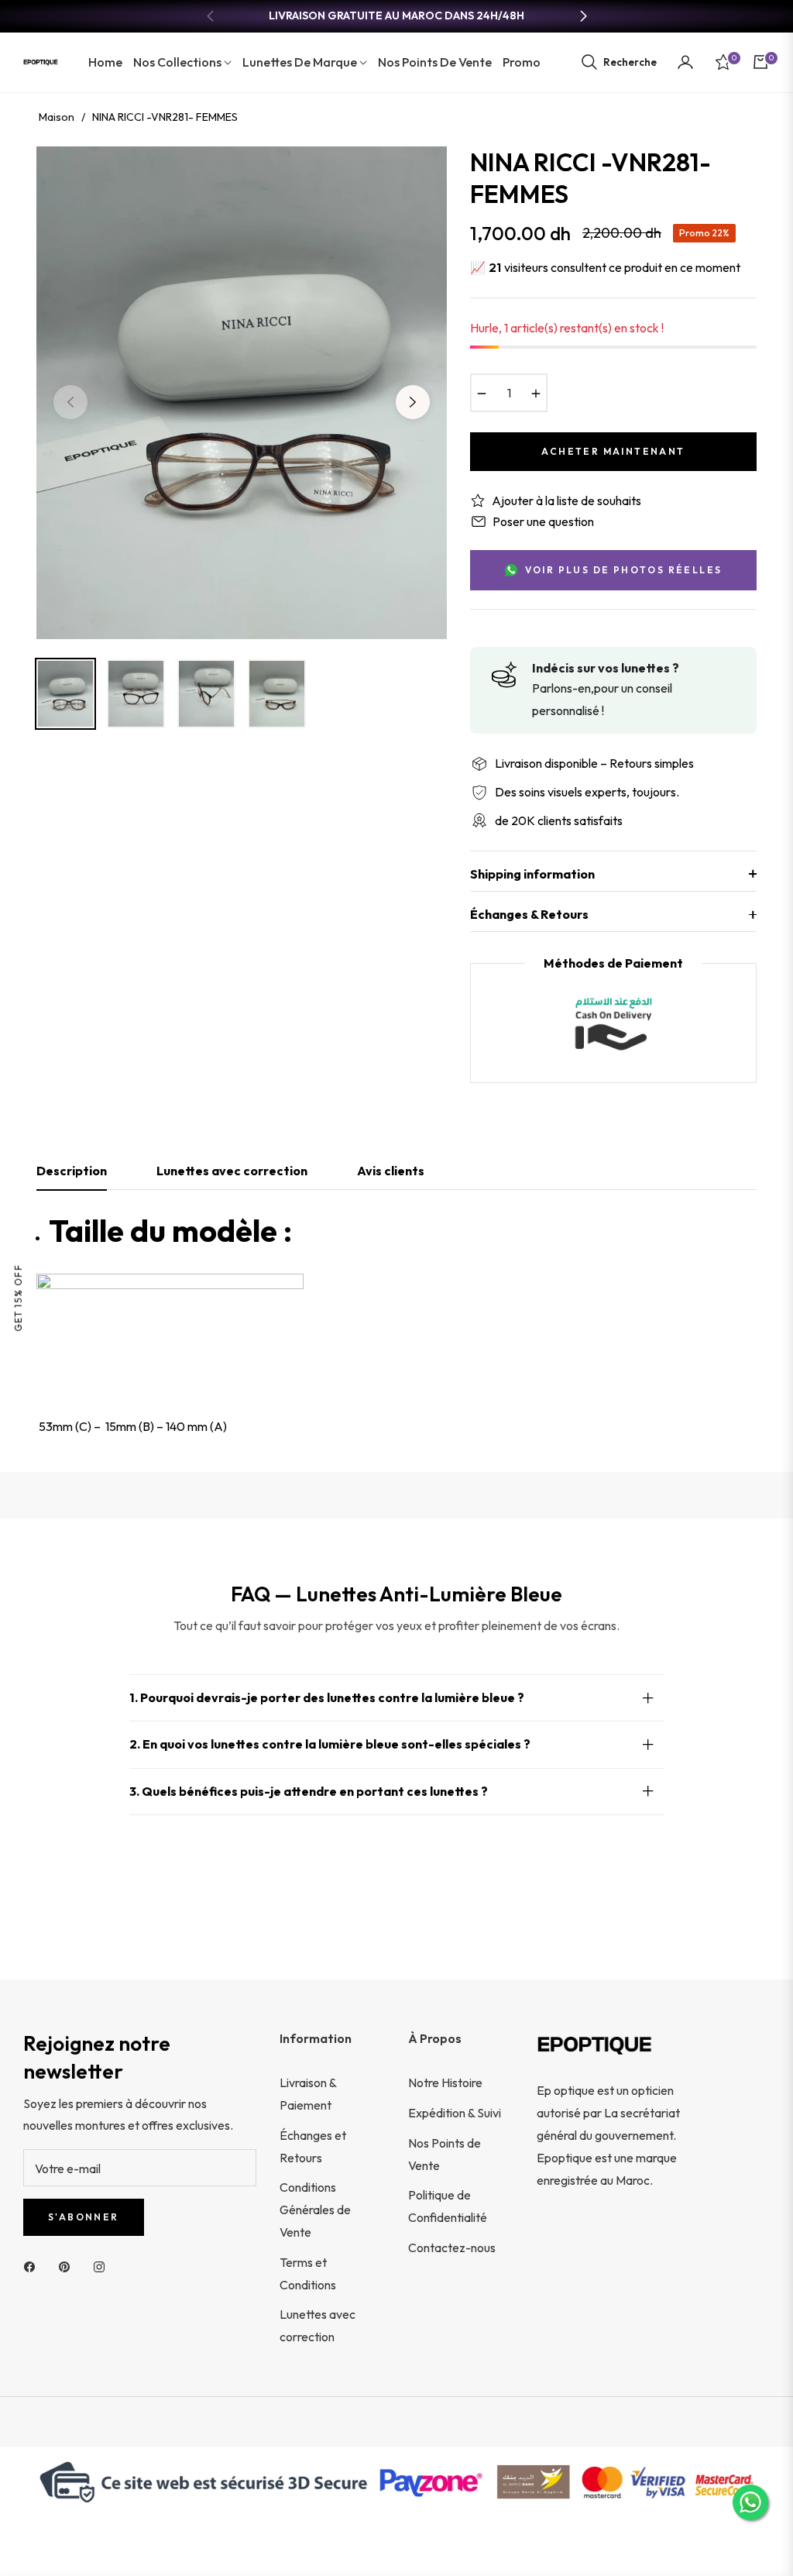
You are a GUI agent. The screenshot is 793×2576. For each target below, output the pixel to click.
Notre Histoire (445, 2082)
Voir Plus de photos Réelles (624, 570)
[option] (242, 393)
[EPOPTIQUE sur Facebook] (33, 2266)
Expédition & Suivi (455, 2113)
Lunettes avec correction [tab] (232, 1171)
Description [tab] (72, 1171)
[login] (685, 62)
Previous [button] (70, 402)
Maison (57, 117)
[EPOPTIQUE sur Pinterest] (68, 2266)
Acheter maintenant (613, 451)
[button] (618, 62)
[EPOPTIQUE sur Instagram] (103, 2266)
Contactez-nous (452, 2248)
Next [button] (413, 402)
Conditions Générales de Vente (315, 2210)
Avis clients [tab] (391, 1171)
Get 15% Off (18, 1298)
